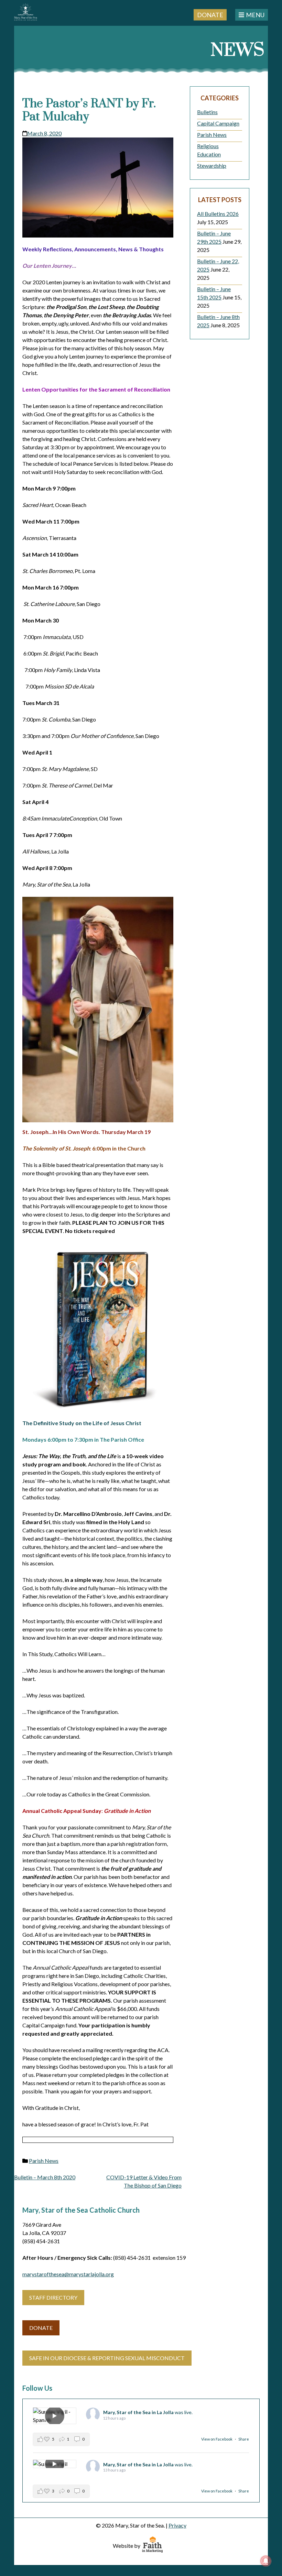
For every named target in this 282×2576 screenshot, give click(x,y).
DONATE (41, 2328)
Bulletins (207, 112)
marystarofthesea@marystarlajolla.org (68, 2274)
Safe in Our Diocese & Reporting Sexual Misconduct (107, 2358)
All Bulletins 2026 (218, 214)
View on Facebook (217, 2439)
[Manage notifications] (266, 2561)
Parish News (44, 2161)
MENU (255, 15)
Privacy (177, 2525)
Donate (210, 14)
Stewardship (212, 166)
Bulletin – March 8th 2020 (45, 2177)
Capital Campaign (218, 123)
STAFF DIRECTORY (53, 2297)
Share (244, 2439)
